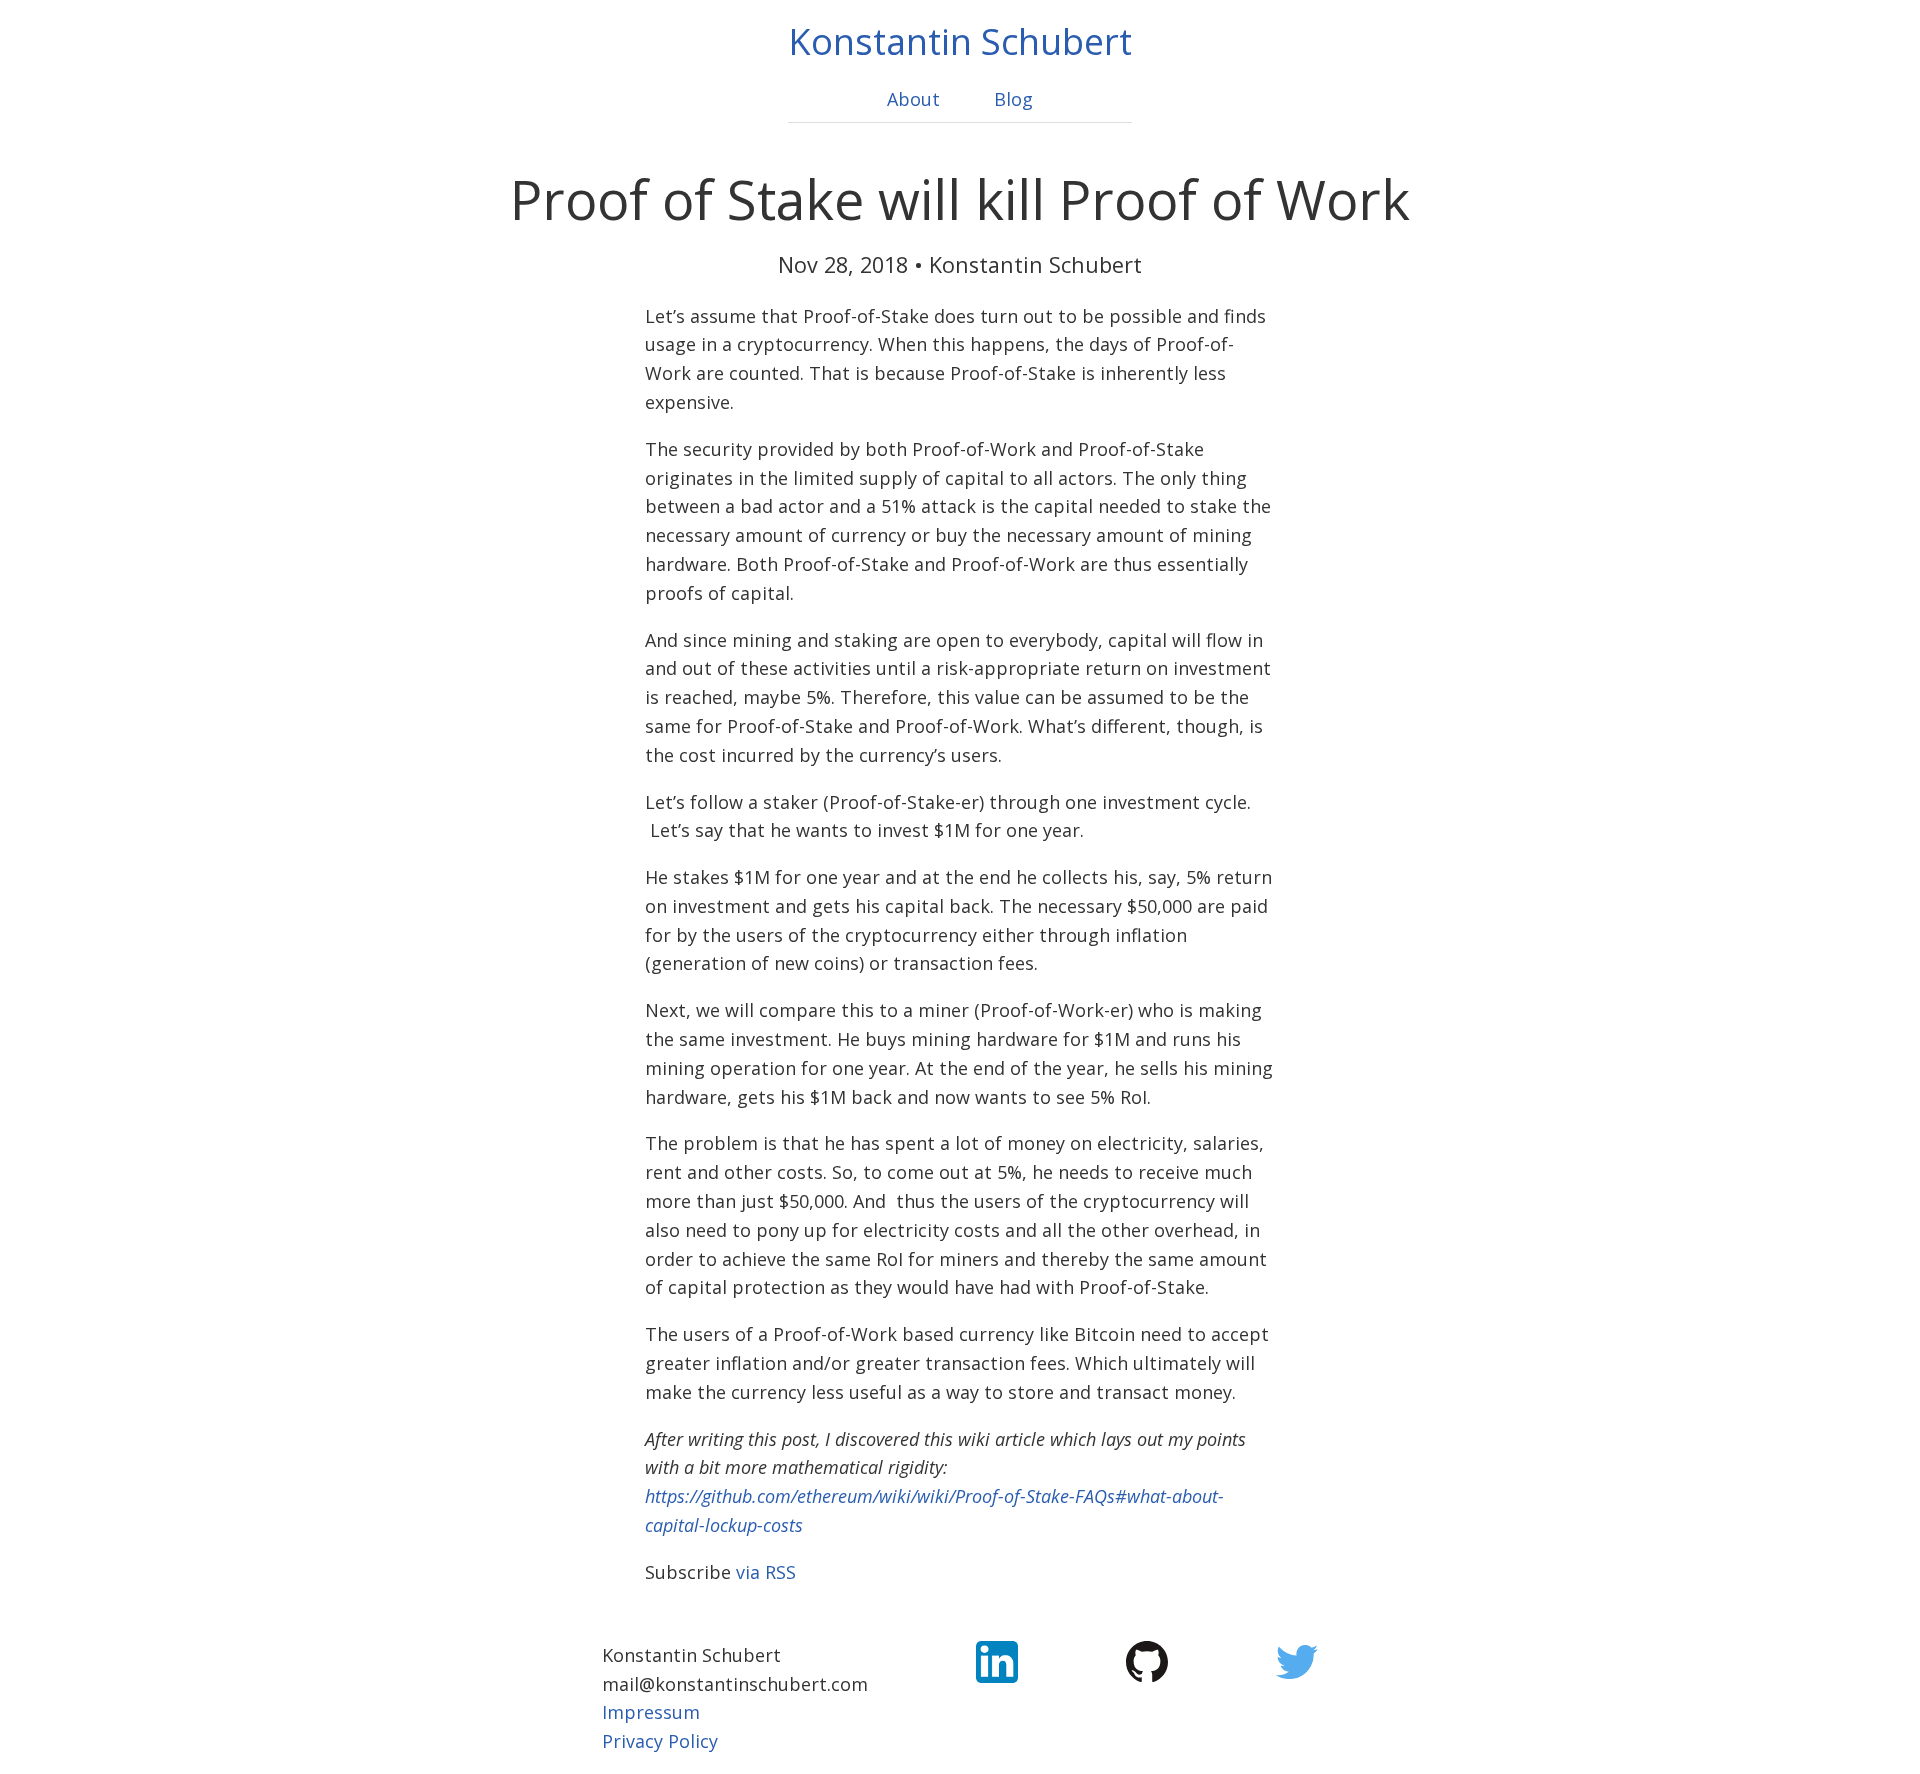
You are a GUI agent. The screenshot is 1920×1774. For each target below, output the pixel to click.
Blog (1013, 99)
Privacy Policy (660, 1741)
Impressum (651, 1712)
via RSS (766, 1572)
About (913, 99)
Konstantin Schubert (960, 41)
